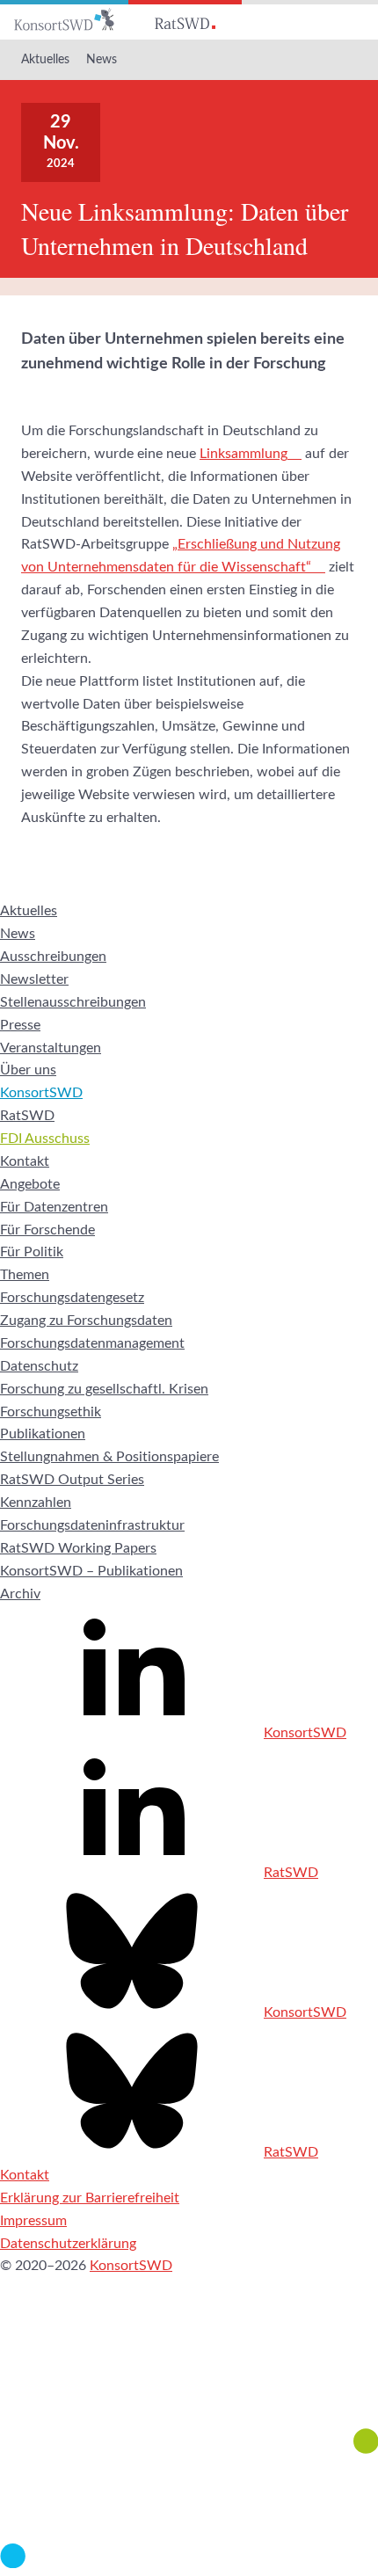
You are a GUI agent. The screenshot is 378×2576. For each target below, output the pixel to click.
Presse (20, 1025)
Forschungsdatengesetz (72, 1298)
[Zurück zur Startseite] (64, 20)
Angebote (30, 1184)
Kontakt (25, 1161)
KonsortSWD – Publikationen (91, 1571)
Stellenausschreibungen (73, 1002)
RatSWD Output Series (72, 1480)
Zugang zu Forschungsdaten (86, 1321)
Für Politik (32, 1252)
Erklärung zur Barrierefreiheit (90, 2198)
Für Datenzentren (54, 1207)
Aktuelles (45, 60)
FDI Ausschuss (45, 1139)
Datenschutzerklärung (68, 2244)
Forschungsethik (51, 1412)
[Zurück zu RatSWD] (185, 20)
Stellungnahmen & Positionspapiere (109, 1457)
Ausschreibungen (53, 957)
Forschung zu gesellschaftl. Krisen (104, 1389)
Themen (25, 1275)
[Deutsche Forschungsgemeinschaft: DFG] (189, 2378)
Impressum (33, 2221)
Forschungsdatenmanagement (92, 1343)
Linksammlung (244, 454)
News (102, 60)
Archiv (20, 1594)
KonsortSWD (41, 1093)
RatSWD (27, 1116)
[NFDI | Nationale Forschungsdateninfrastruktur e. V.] (189, 2564)
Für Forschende (47, 1230)
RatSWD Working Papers (78, 1548)
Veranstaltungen (51, 1048)
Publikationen (43, 1434)
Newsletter (34, 979)
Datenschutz (39, 1366)
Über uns (28, 1070)
